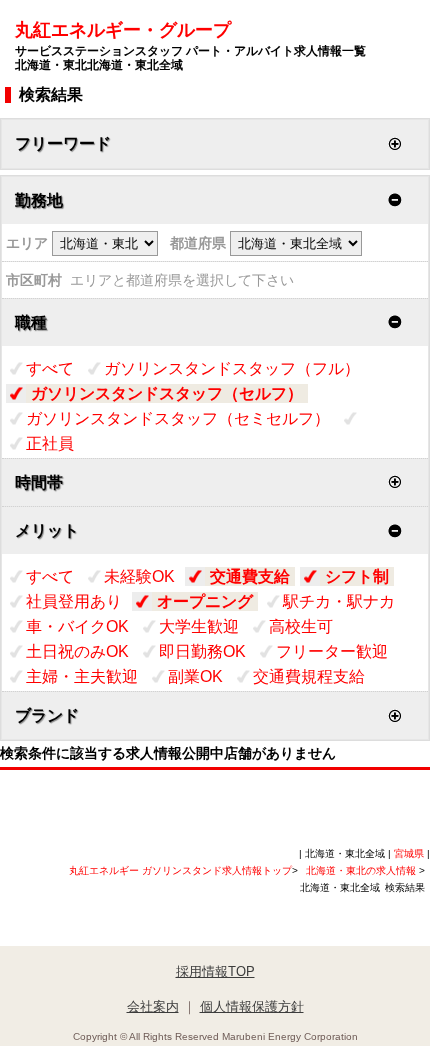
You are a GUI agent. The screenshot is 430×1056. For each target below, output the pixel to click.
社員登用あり (74, 601)
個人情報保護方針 (252, 1006)
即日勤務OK (202, 651)
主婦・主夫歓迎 (82, 676)
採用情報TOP (215, 971)
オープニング (205, 601)
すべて (50, 368)
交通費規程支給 (309, 676)
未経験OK (139, 576)
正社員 (50, 443)
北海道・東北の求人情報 (362, 870)
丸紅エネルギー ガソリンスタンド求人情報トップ (180, 870)
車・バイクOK (77, 626)
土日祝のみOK (77, 651)
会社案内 (153, 1006)
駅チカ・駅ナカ (339, 601)
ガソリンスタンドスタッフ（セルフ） (167, 393)
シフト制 (357, 576)
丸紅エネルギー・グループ (190, 46)
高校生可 (301, 626)
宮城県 (409, 853)
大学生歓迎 (199, 626)
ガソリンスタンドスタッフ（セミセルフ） (178, 418)
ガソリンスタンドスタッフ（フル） (232, 368)
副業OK (195, 676)
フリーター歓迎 (332, 651)
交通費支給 (250, 576)
